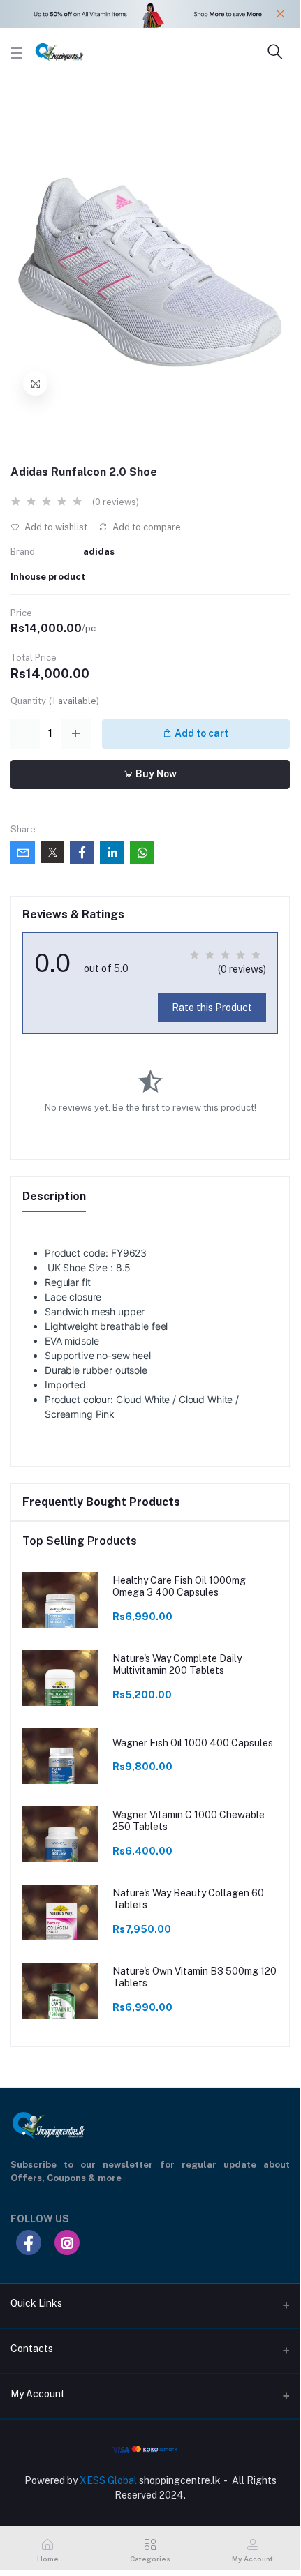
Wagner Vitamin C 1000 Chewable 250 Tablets (189, 1821)
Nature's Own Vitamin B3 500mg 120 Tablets (194, 1977)
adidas (99, 552)
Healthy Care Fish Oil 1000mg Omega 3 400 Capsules (179, 1586)
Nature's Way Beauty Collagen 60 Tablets (188, 1899)
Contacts (32, 2349)
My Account (38, 2394)
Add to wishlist (55, 527)
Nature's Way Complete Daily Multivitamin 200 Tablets (177, 1664)
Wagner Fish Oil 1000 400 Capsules (193, 1743)
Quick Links (36, 2303)
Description (54, 1196)
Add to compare (146, 527)
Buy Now (155, 774)
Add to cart (200, 733)
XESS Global (108, 2480)
